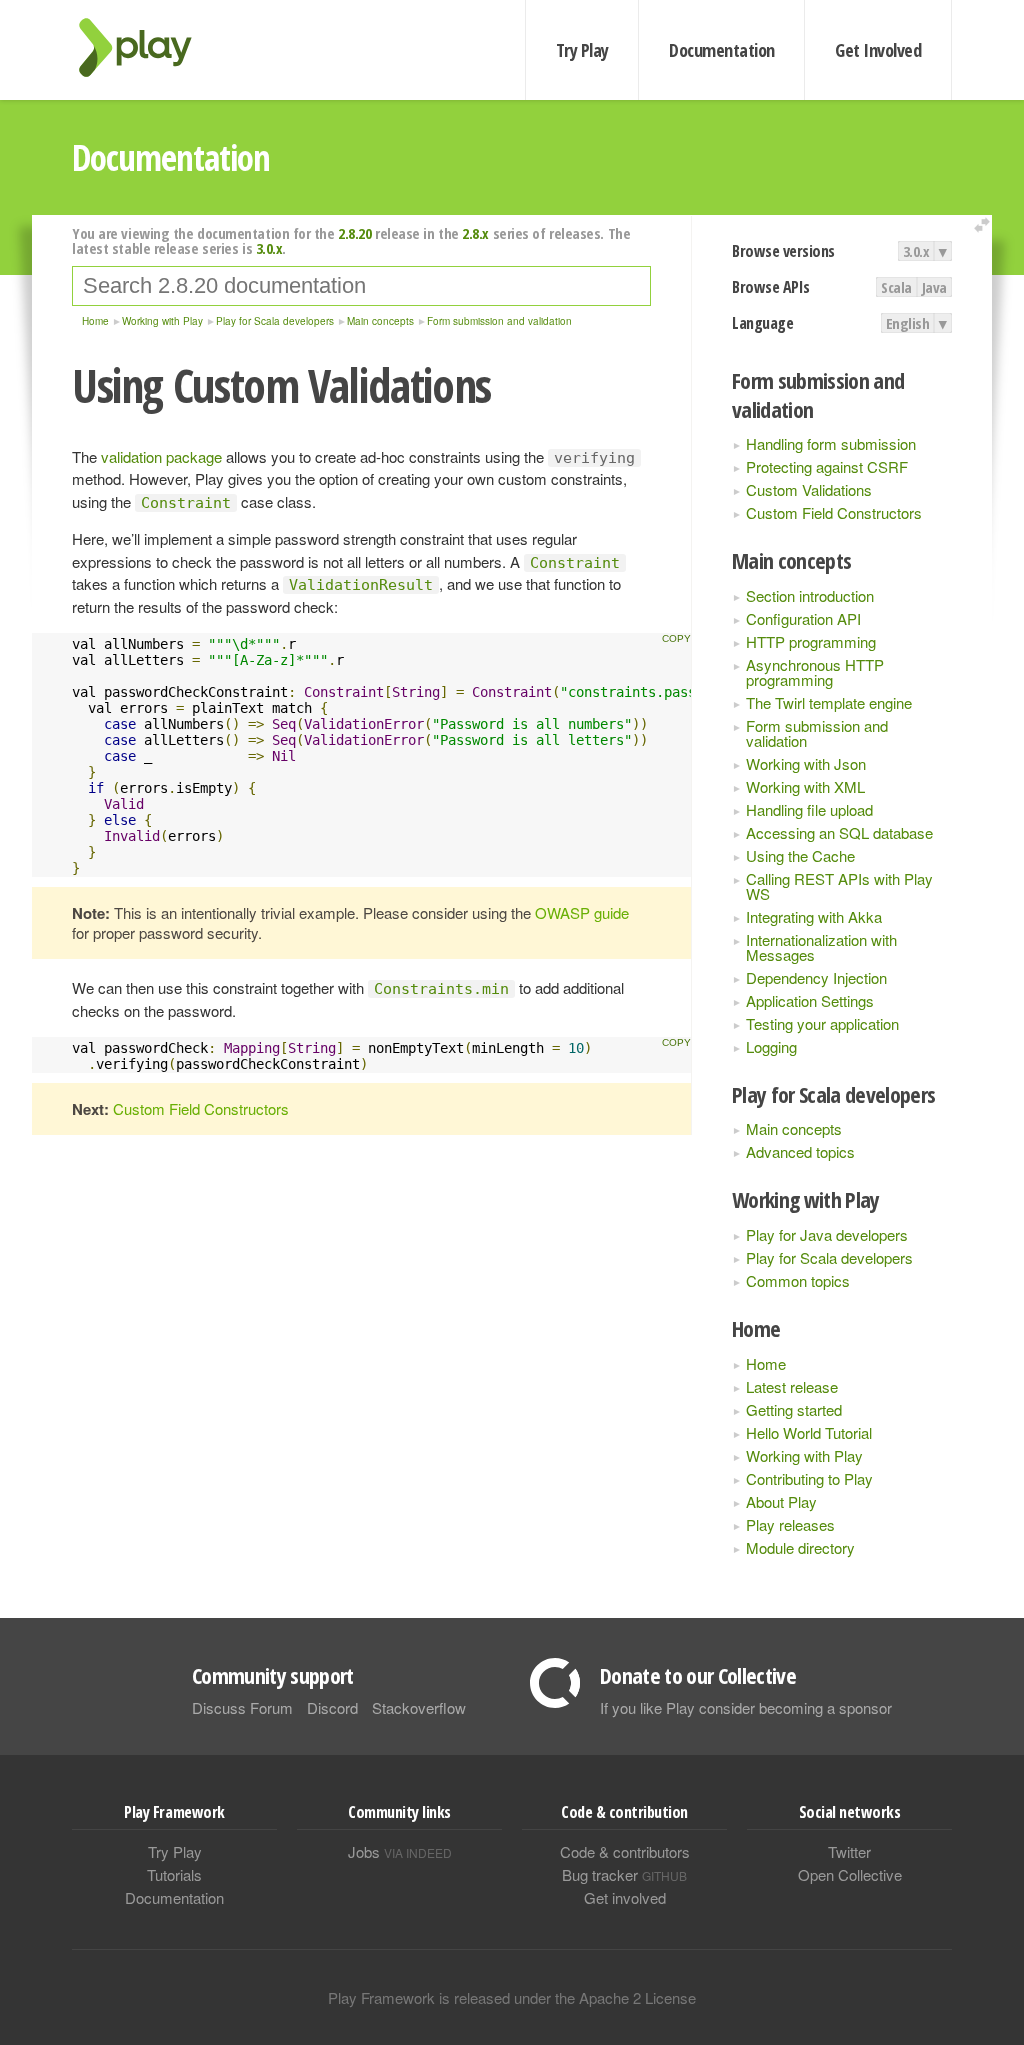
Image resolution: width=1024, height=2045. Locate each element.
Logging (771, 1046)
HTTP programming (811, 641)
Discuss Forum (242, 1707)
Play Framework (147, 47)
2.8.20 (354, 233)
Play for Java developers (827, 1234)
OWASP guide (582, 912)
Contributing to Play (809, 1478)
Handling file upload (809, 809)
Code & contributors (625, 1851)
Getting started (794, 1409)
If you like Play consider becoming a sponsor (746, 1707)
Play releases (790, 1524)
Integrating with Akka (814, 916)
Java (934, 287)
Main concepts (794, 1128)
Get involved (625, 1897)
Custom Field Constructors (834, 512)
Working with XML (805, 786)
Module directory (800, 1547)
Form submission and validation (817, 733)
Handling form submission (831, 443)
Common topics (798, 1280)
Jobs (400, 1851)
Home (766, 1363)
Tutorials (174, 1874)
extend (985, 225)
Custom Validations (809, 489)
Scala (896, 287)
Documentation (721, 50)
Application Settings (810, 1000)
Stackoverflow (419, 1707)
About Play (781, 1501)
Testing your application (822, 1023)
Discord (332, 1707)
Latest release (792, 1386)
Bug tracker (624, 1874)
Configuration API (803, 618)
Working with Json (806, 763)
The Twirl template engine (829, 702)
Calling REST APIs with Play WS (839, 886)
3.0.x (916, 251)
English (908, 323)
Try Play (582, 50)
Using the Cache (800, 855)
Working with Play (804, 1455)
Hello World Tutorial (809, 1432)
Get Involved (878, 50)
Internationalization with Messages (821, 947)
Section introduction (810, 595)
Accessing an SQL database (839, 832)
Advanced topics (800, 1151)
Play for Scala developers (829, 1257)
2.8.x (475, 233)
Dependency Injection (816, 977)
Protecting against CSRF (827, 466)
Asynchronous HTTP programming (815, 672)
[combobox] (361, 286)
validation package (161, 456)
